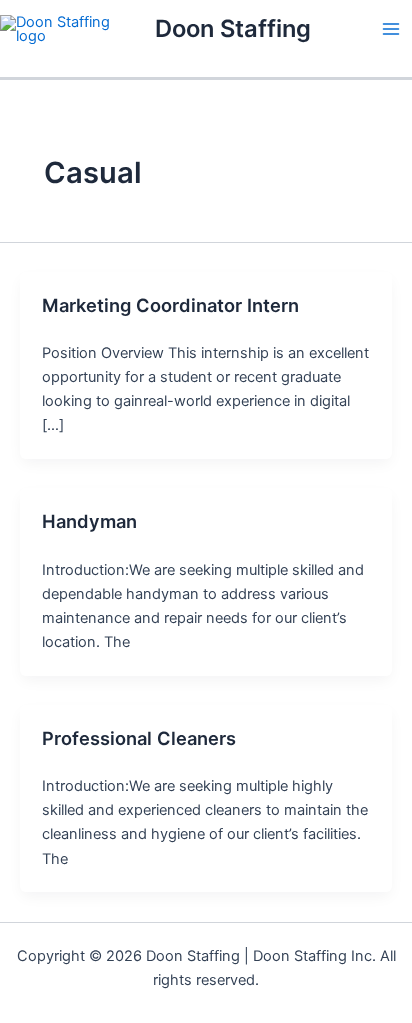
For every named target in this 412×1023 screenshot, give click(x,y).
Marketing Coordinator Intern (170, 305)
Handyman (89, 521)
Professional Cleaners (139, 738)
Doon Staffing (233, 28)
